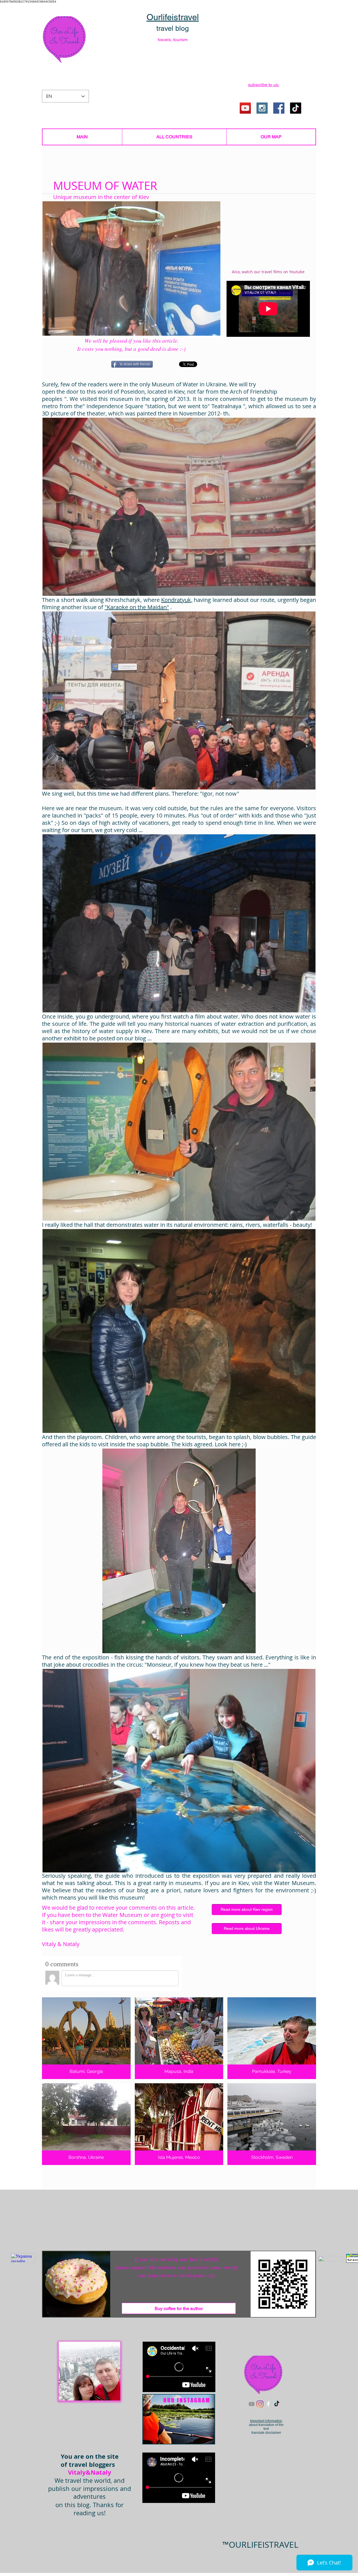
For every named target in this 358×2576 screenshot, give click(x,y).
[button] (264, 85)
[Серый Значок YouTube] (252, 2404)
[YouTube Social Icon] (245, 108)
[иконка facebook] (268, 2404)
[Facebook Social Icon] (279, 108)
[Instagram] (260, 2404)
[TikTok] (296, 108)
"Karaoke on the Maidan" (137, 607)
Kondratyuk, (177, 600)
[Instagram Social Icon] (262, 108)
